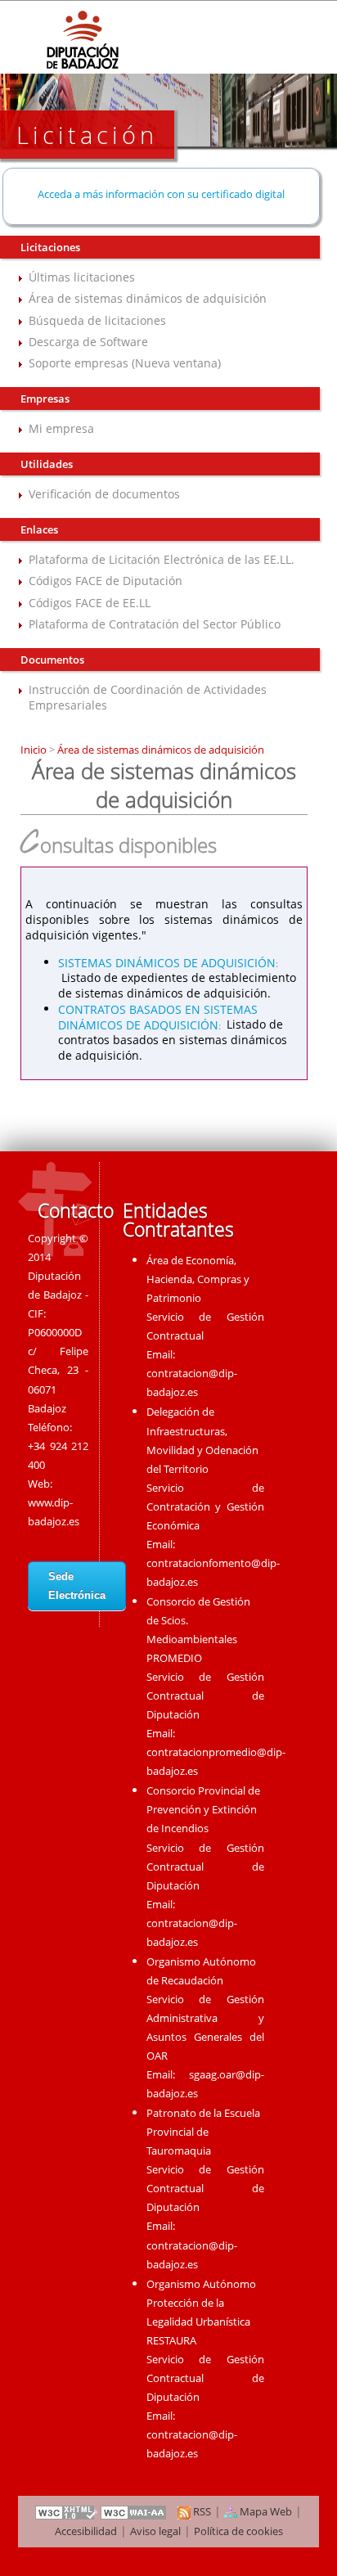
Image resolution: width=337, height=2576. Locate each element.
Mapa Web (265, 2511)
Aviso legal (155, 2531)
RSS (201, 2511)
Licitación (87, 135)
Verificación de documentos (104, 494)
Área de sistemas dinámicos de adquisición (148, 298)
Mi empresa (61, 428)
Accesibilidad (86, 2531)
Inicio (35, 750)
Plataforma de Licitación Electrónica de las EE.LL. (162, 559)
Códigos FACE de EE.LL (90, 603)
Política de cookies (238, 2531)
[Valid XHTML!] (66, 2511)
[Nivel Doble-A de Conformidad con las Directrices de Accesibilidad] (134, 2511)
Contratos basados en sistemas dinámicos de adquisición (158, 1016)
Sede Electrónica (77, 1586)
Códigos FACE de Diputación (106, 581)
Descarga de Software (88, 342)
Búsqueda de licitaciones (97, 320)
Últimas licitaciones (82, 277)
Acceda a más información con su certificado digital (161, 194)
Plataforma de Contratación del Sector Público (155, 624)
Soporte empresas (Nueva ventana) (125, 363)
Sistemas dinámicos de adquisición (167, 962)
